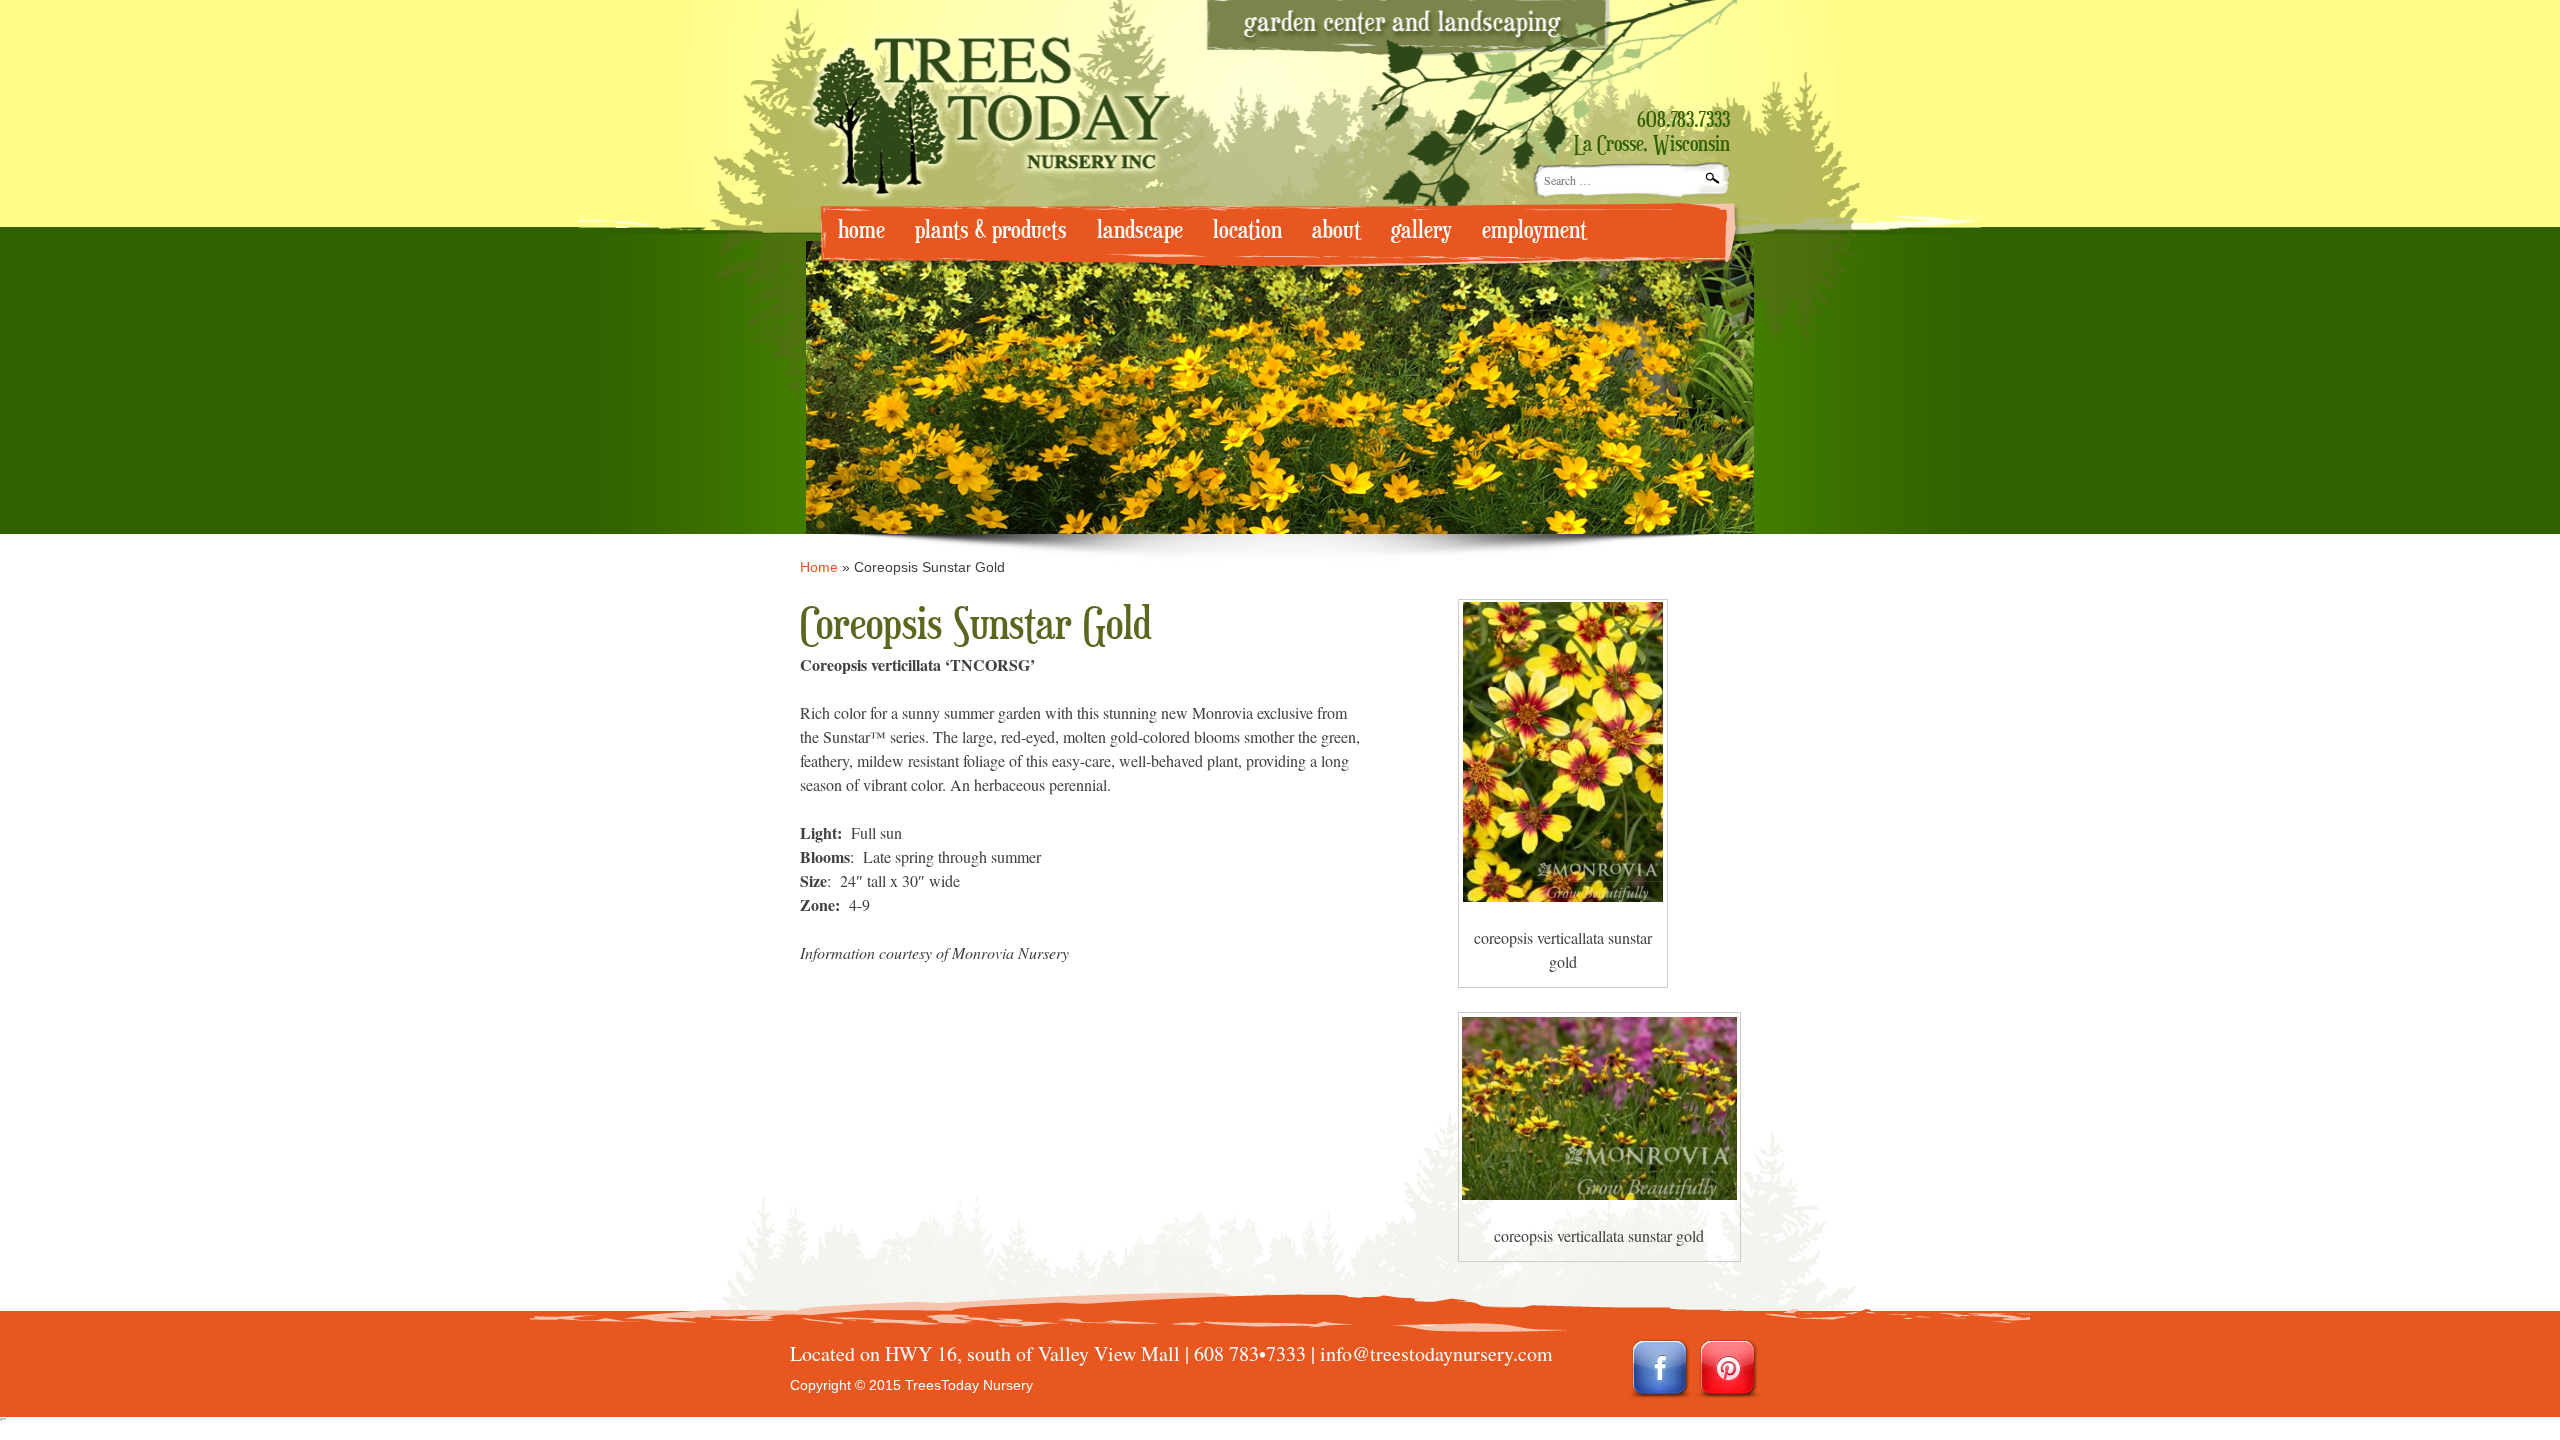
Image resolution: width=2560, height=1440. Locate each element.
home (861, 230)
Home (819, 567)
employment (1534, 230)
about (1336, 230)
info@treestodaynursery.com (1436, 1353)
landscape (1140, 230)
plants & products (991, 230)
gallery (1421, 230)
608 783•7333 (1250, 1353)
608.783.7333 (1683, 121)
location (1247, 230)
